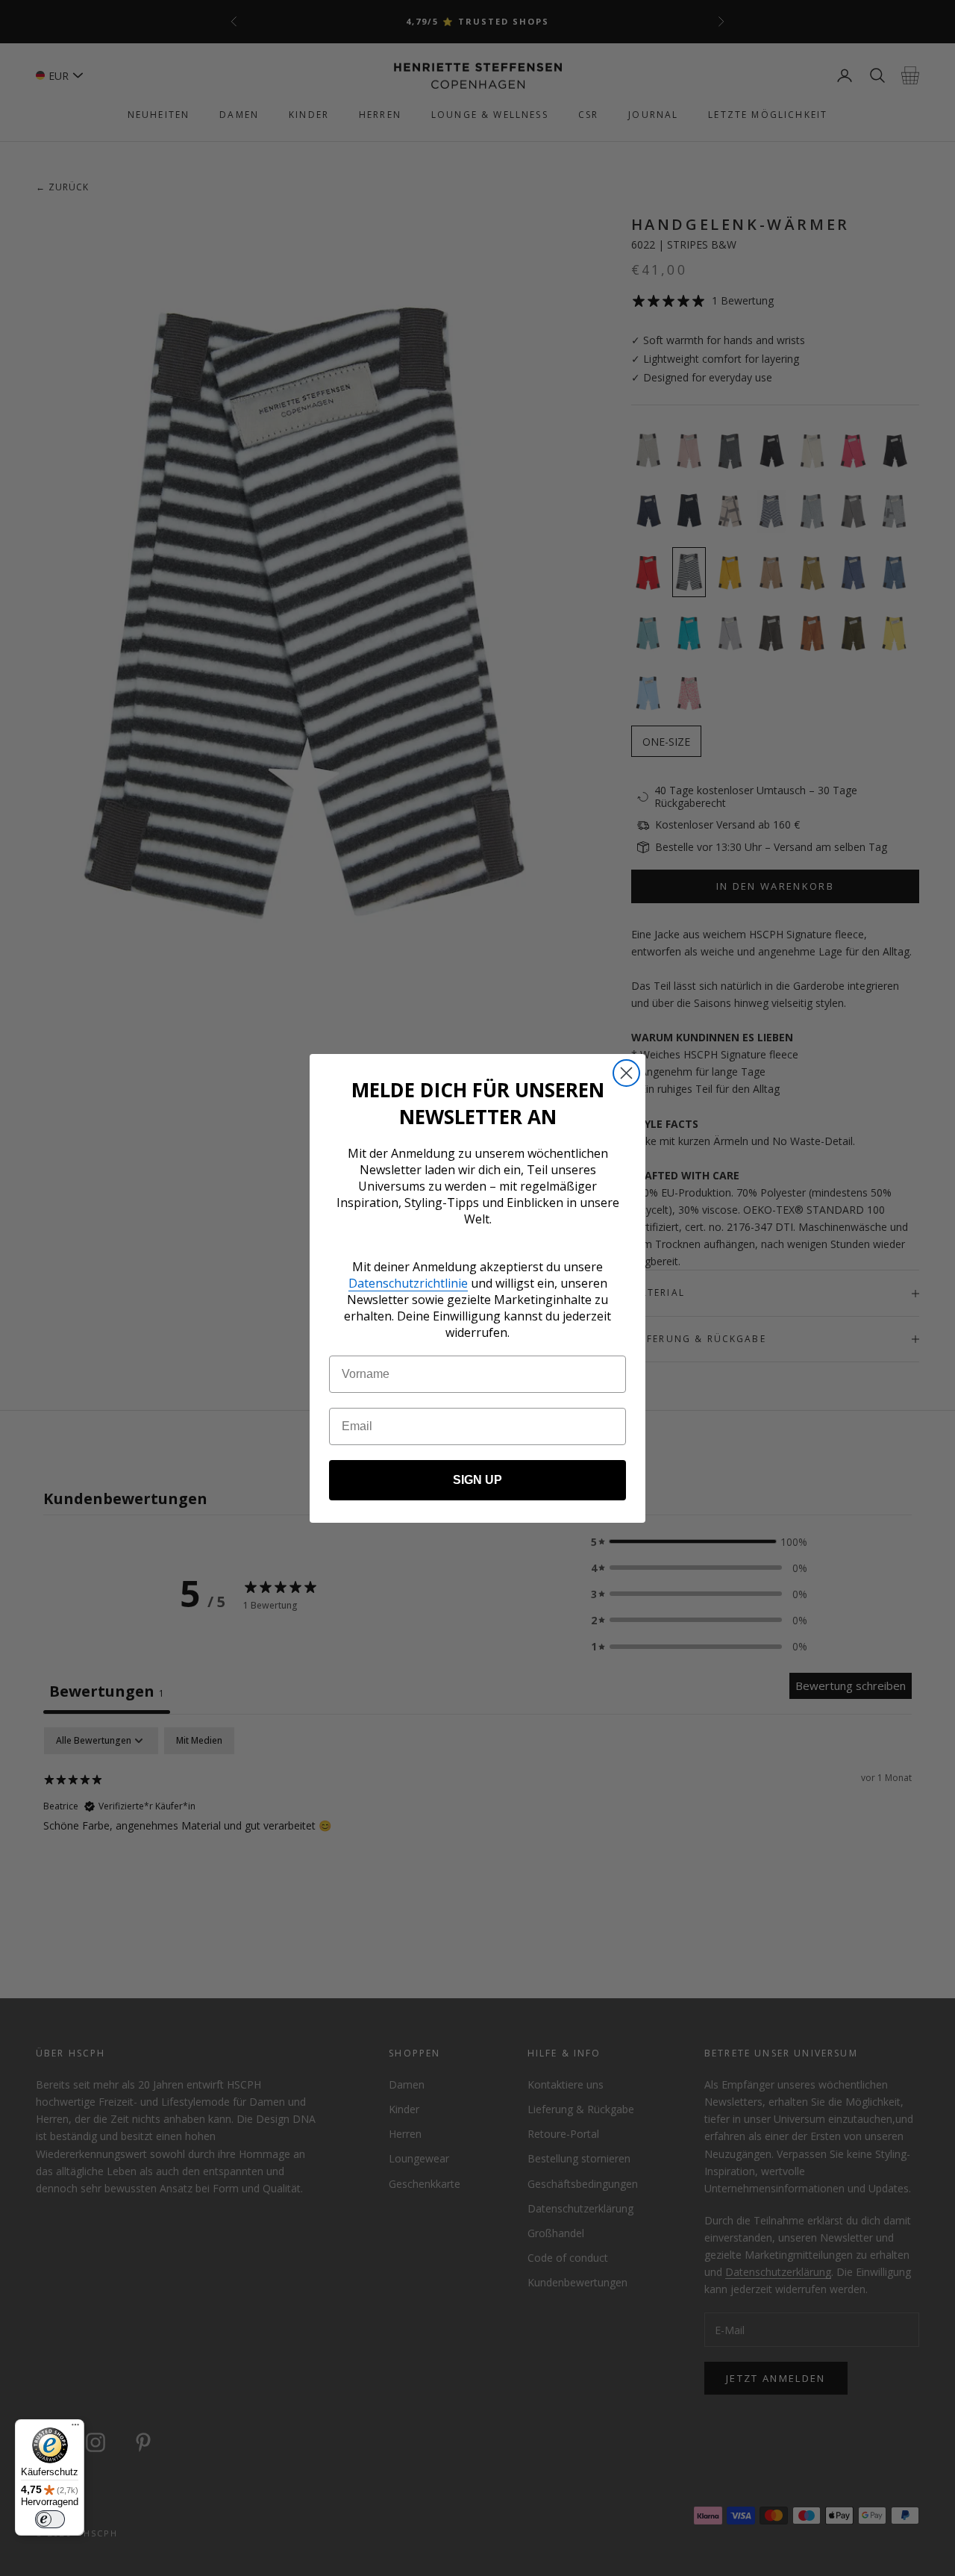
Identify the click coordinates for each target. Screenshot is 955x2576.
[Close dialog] (626, 1073)
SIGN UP (477, 1480)
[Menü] (75, 2428)
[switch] (50, 2519)
